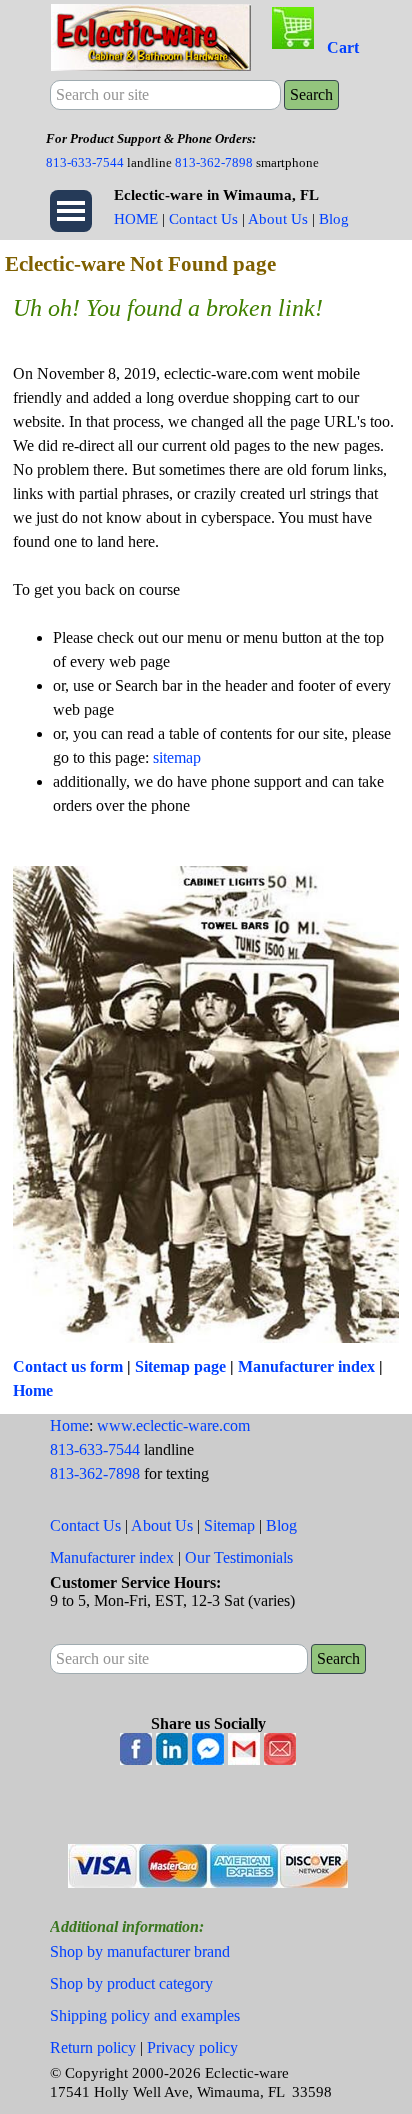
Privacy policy (192, 2047)
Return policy (93, 2047)
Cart (343, 47)
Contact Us (203, 219)
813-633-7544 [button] (85, 162)
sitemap (177, 757)
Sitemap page (180, 1366)
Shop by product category (131, 1983)
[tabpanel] (206, 150)
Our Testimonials (239, 1557)
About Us (278, 219)
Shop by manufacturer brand (140, 1951)
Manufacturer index (306, 1366)
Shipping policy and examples (145, 2015)
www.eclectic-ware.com (173, 1425)
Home (33, 1390)
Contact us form (68, 1366)
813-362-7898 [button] (214, 162)
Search (311, 94)
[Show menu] (71, 211)
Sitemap (229, 1525)
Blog (334, 219)
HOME (136, 219)
